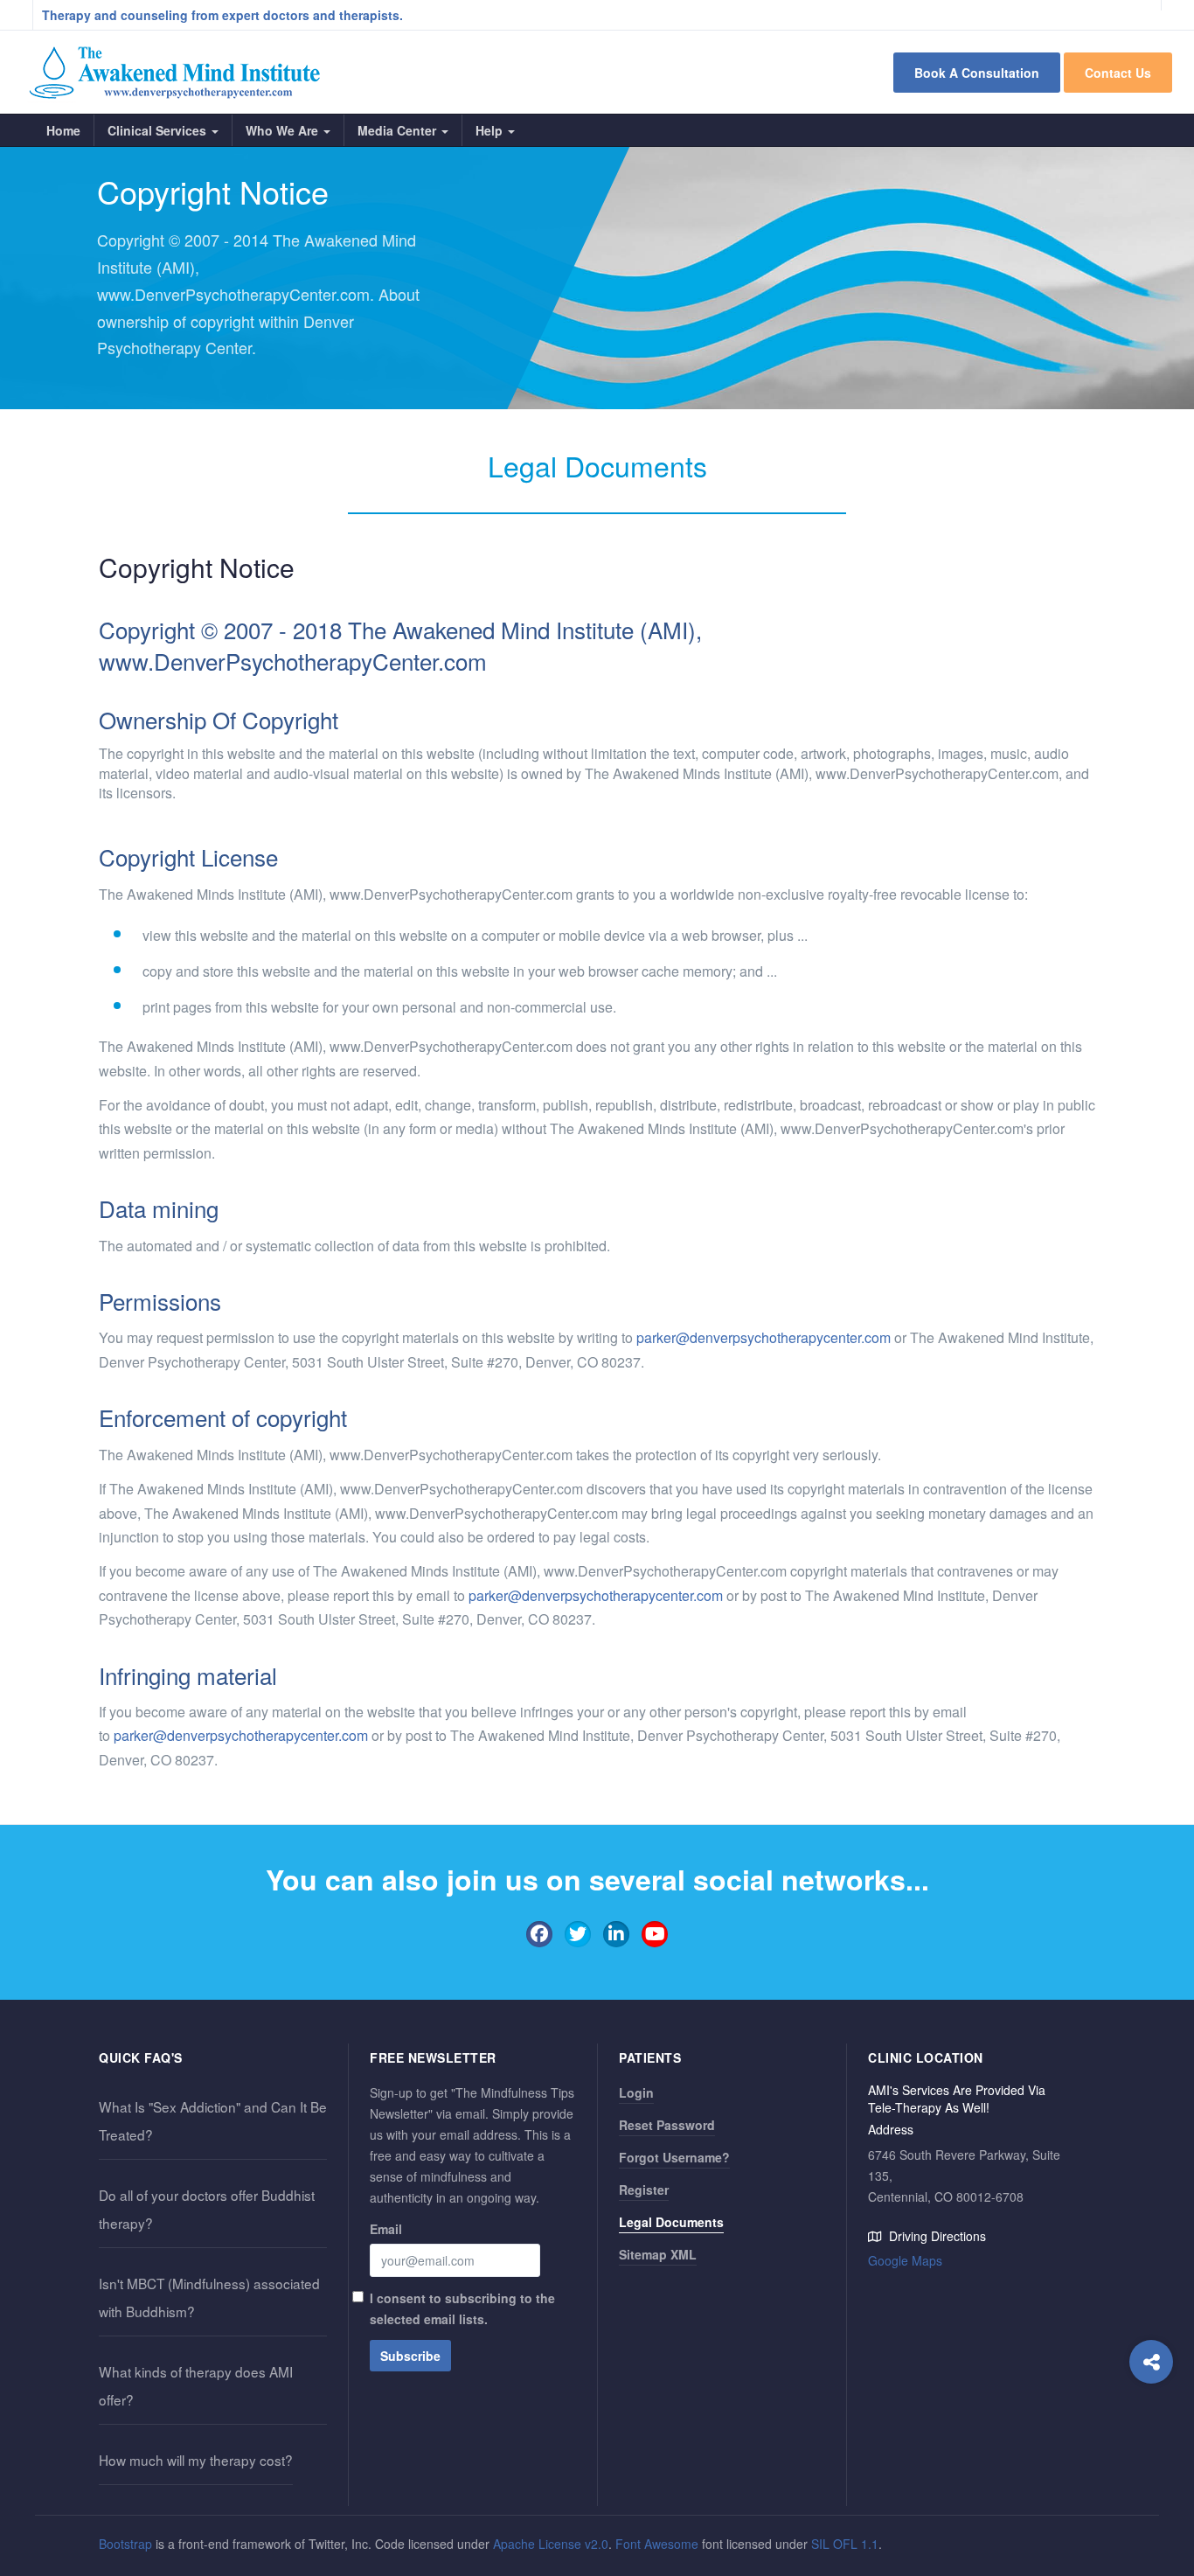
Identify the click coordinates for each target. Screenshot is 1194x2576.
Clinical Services (159, 130)
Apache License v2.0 (551, 2544)
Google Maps (905, 2260)
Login (636, 2092)
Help (491, 130)
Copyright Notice (197, 567)
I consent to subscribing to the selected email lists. (462, 2308)
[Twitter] (578, 1934)
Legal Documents (671, 2222)
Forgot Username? (674, 2157)
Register (644, 2190)
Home (63, 130)
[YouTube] (655, 1934)
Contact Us (1118, 73)
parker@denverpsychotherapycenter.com (764, 1337)
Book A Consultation (977, 73)
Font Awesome (657, 2544)
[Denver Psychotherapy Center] (175, 72)
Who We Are (284, 130)
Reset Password (667, 2125)
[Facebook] (539, 1934)
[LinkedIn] (616, 1934)
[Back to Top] (1152, 2520)
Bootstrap (125, 2544)
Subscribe (410, 2356)
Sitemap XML (658, 2254)
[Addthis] (1151, 2362)
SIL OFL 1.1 (845, 2544)
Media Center (399, 130)
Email (386, 2229)
